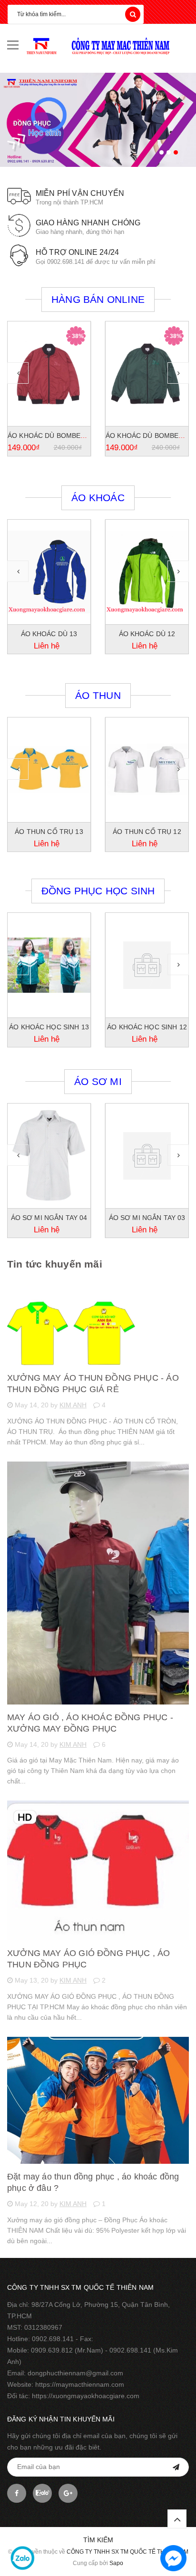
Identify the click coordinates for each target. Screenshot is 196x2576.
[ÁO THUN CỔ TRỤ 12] (49, 770)
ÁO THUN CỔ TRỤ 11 (147, 832)
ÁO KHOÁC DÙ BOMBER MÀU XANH (65, 436)
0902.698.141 (53, 2339)
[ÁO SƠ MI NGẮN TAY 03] (49, 1156)
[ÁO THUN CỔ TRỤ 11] (147, 770)
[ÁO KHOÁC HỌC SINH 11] (147, 965)
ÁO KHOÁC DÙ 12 (49, 634)
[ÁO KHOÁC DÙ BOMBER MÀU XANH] (49, 374)
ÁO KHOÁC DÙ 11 (147, 634)
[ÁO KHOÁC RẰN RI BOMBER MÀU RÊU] (147, 374)
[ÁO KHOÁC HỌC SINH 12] (49, 965)
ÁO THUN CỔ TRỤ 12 (49, 832)
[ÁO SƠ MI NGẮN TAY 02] (147, 1156)
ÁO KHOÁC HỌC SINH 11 (147, 1027)
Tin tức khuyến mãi (55, 1264)
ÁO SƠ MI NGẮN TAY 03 (49, 1218)
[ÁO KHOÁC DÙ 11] (147, 572)
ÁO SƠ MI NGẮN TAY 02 (147, 1218)
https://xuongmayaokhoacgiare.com (86, 2396)
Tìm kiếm (98, 2540)
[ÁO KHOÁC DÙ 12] (49, 572)
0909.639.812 (52, 2350)
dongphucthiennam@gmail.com (75, 2373)
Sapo (116, 2563)
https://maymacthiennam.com (80, 2384)
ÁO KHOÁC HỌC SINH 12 (49, 1027)
